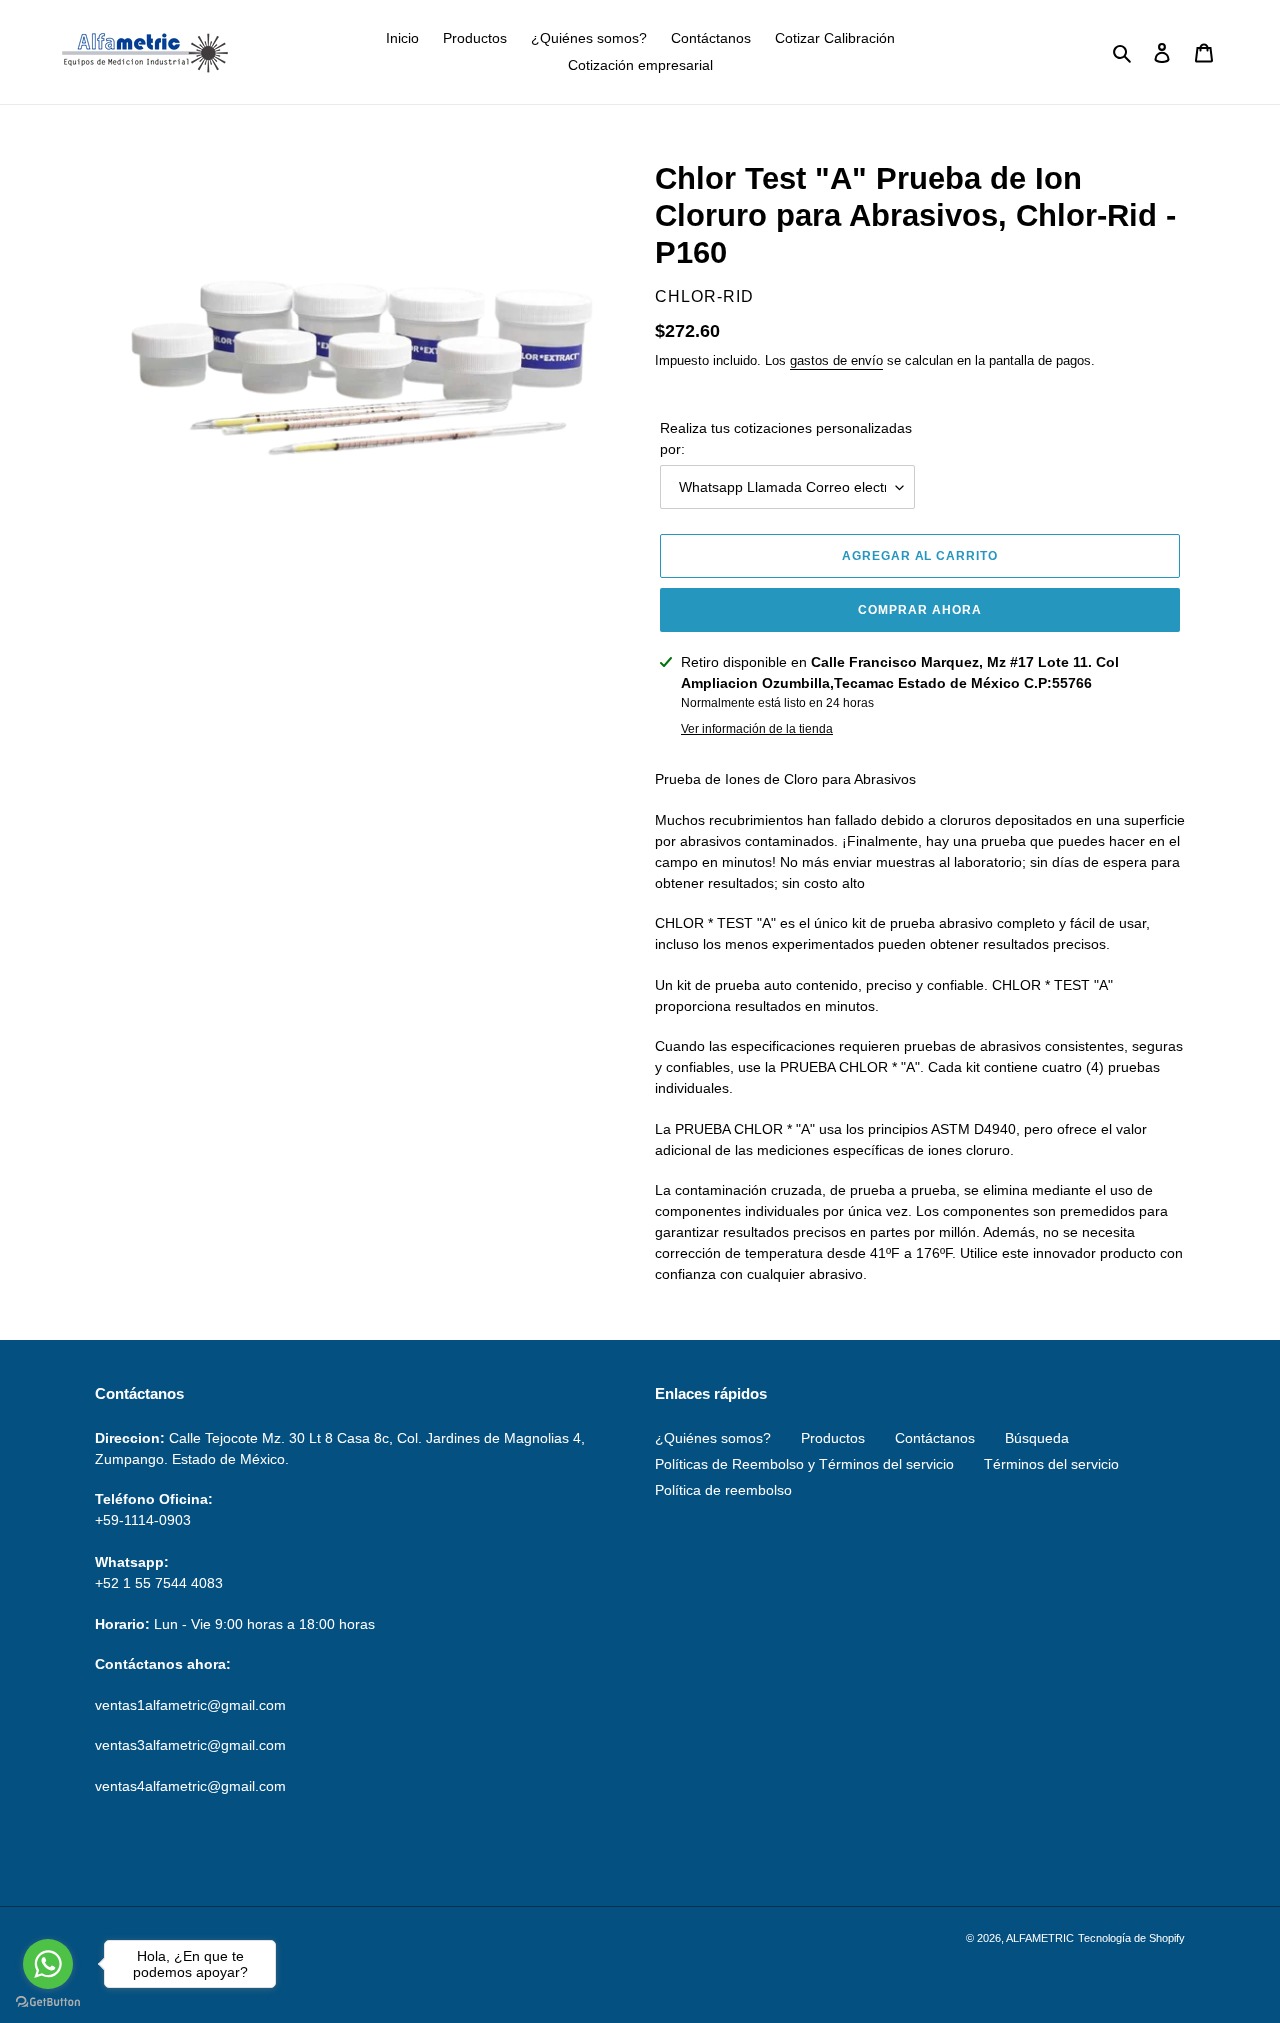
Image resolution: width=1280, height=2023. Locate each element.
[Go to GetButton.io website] (48, 2002)
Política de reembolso (723, 1490)
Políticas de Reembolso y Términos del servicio (804, 1464)
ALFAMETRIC (1040, 1938)
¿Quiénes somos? (713, 1438)
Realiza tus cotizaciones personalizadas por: (786, 438)
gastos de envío (836, 360)
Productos (833, 1438)
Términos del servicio (1051, 1464)
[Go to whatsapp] (48, 1964)
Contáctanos (935, 1438)
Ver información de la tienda (757, 729)
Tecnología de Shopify (1131, 1938)
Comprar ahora (919, 610)
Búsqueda (1037, 1438)
